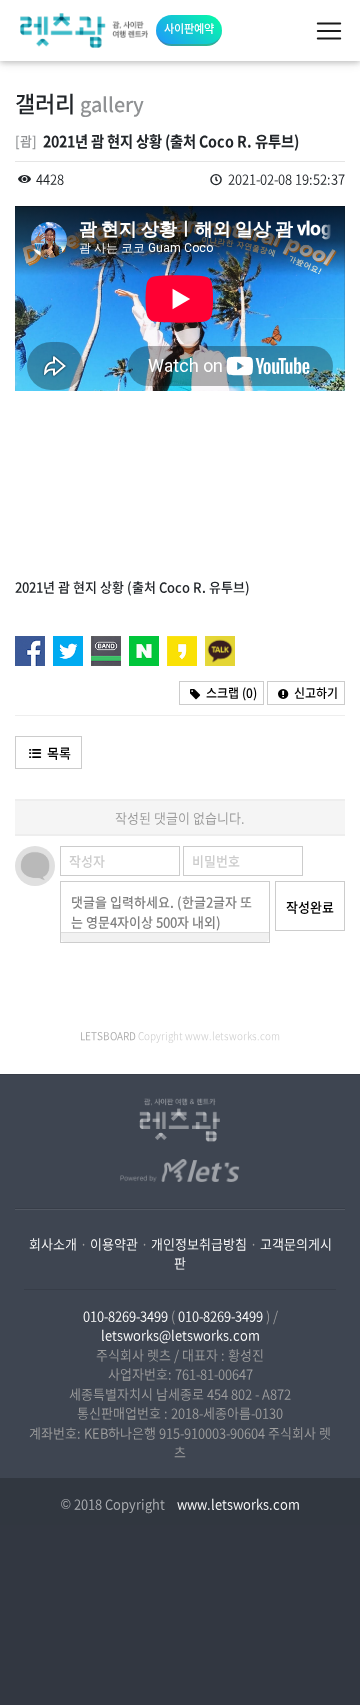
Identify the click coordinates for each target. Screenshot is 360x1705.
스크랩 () (230, 693)
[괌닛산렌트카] (84, 30)
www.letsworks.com (237, 1503)
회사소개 (53, 1243)
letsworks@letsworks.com (180, 1334)
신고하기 (314, 693)
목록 (57, 752)
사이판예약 (189, 28)
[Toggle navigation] (329, 31)
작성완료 (310, 906)
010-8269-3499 (125, 1315)
